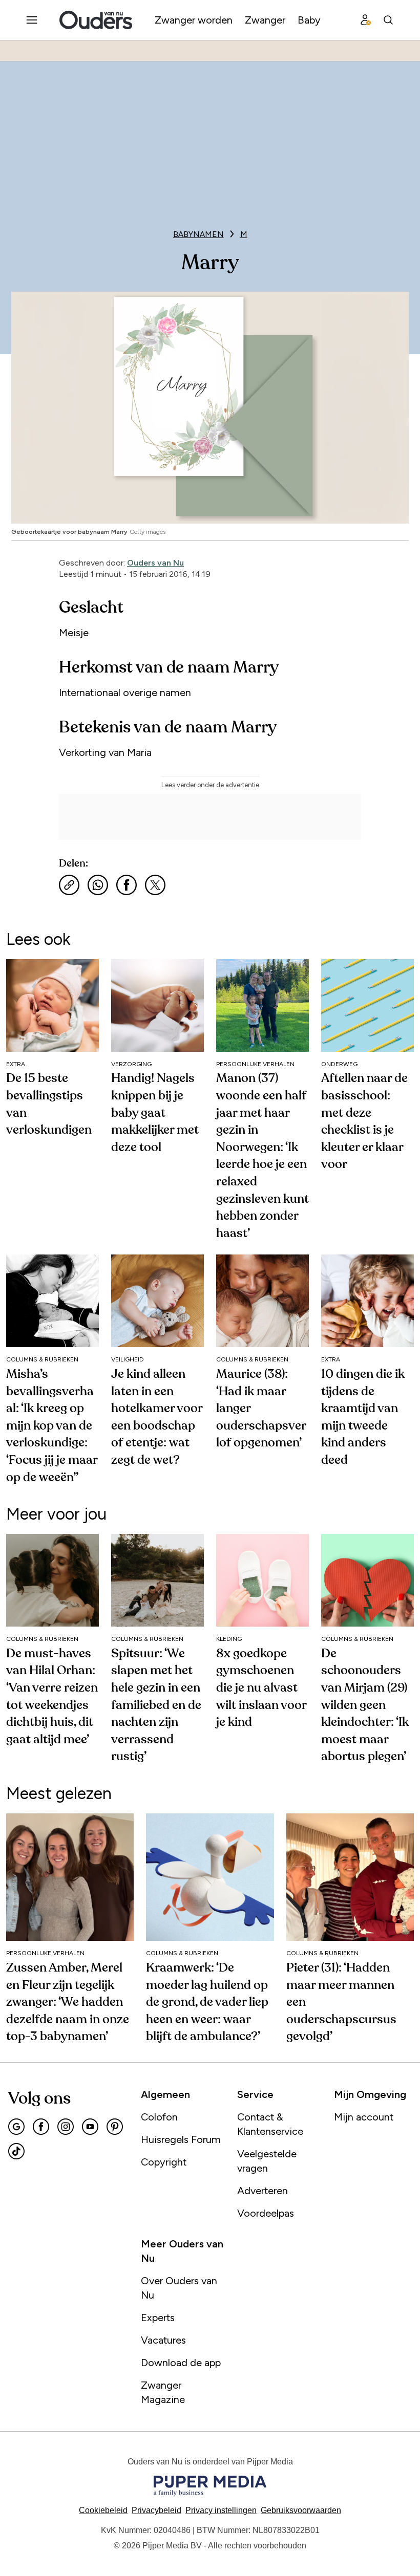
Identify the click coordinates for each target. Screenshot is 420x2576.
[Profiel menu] (366, 20)
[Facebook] (41, 2127)
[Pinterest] (115, 2127)
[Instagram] (66, 2127)
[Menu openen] (32, 20)
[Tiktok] (16, 2151)
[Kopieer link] (69, 885)
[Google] (16, 2127)
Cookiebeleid (103, 2510)
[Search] (388, 20)
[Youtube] (90, 2127)
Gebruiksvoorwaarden (301, 2510)
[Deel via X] (155, 885)
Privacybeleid (156, 2510)
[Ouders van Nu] (96, 20)
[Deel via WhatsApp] (98, 885)
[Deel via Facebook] (127, 885)
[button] (221, 2510)
